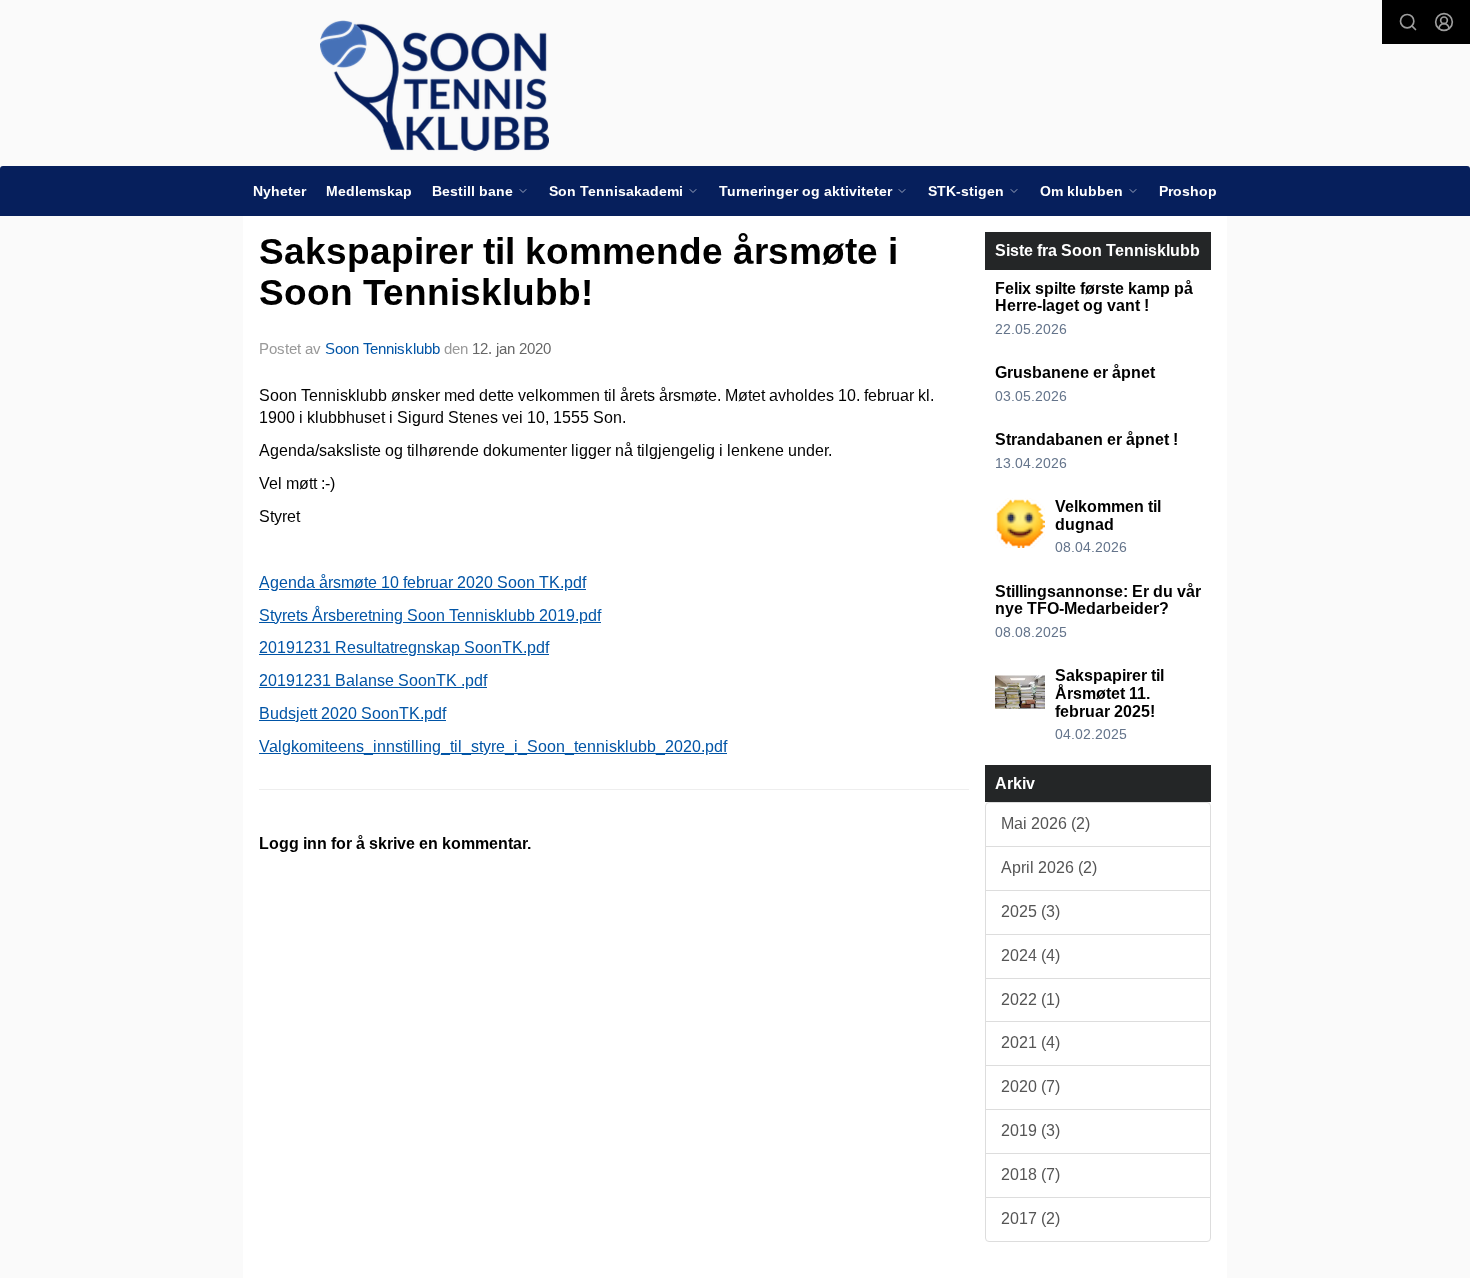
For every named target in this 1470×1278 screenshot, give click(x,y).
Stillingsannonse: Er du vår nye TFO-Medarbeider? (1098, 600)
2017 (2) (1030, 1218)
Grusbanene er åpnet (1075, 372)
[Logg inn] (1444, 22)
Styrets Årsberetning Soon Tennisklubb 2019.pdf (430, 615)
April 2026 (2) (1049, 867)
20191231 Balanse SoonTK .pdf (373, 680)
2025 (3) (1030, 911)
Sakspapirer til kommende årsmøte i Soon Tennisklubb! (578, 272)
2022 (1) (1030, 999)
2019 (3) (1030, 1130)
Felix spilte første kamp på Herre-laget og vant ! (1094, 297)
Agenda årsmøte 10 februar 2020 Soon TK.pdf (422, 582)
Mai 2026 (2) (1045, 823)
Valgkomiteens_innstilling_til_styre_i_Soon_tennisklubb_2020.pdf (493, 746)
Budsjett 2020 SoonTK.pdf (352, 713)
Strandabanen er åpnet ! (1086, 439)
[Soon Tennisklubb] (434, 85)
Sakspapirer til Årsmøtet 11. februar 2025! (1109, 693)
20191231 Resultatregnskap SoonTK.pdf (404, 647)
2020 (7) (1030, 1086)
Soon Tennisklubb (382, 348)
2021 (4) (1030, 1042)
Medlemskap (369, 191)
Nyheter (279, 191)
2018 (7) (1030, 1174)
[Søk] (1408, 22)
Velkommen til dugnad (1108, 515)
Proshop (1188, 191)
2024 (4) (1030, 955)
